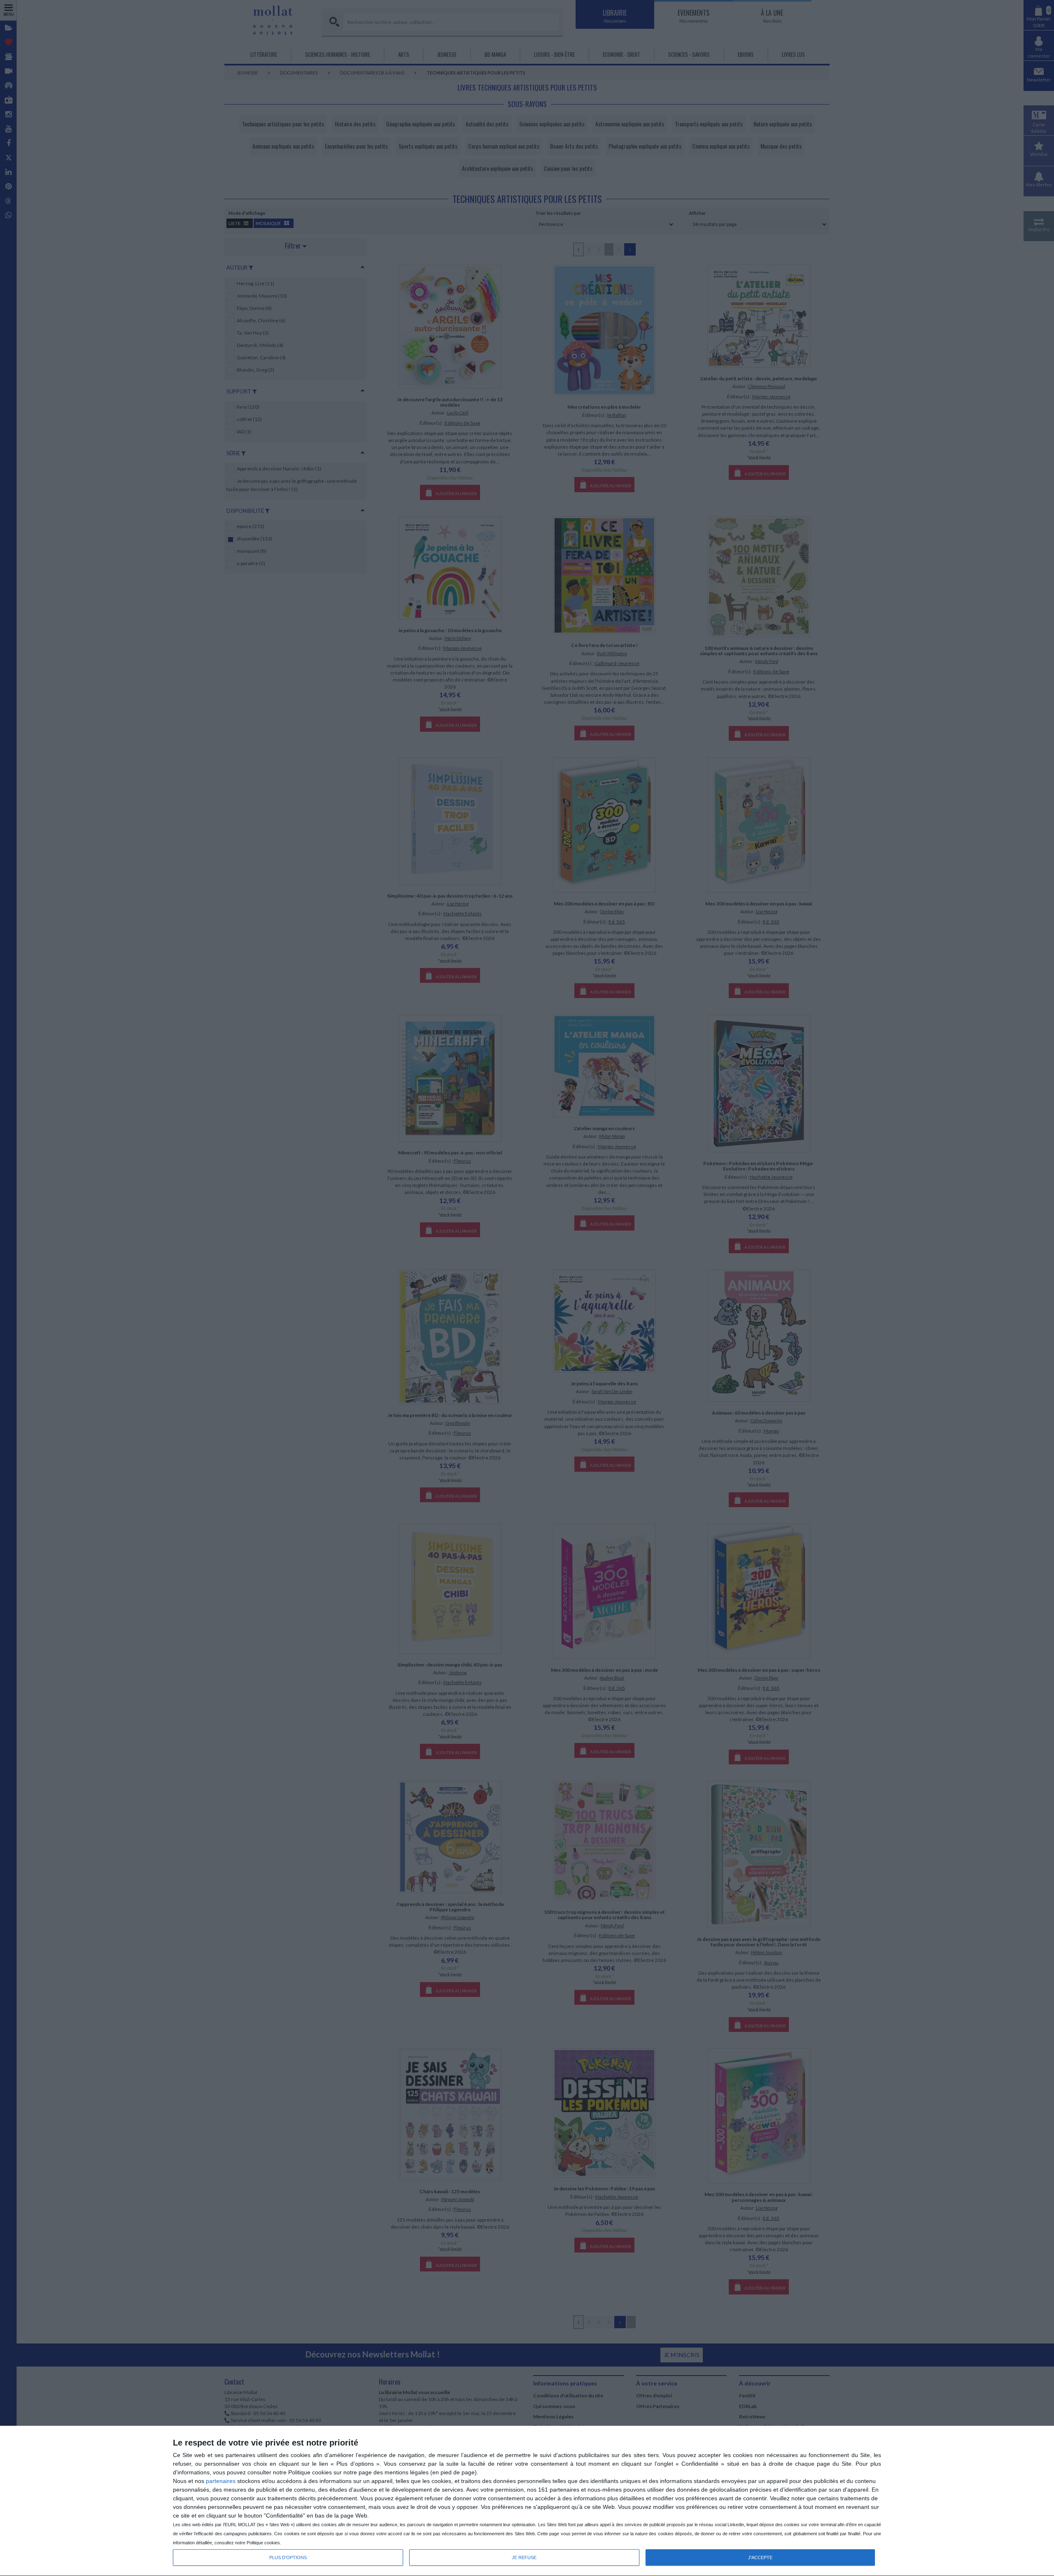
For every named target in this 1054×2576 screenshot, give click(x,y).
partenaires (221, 2481)
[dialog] (527, 2501)
